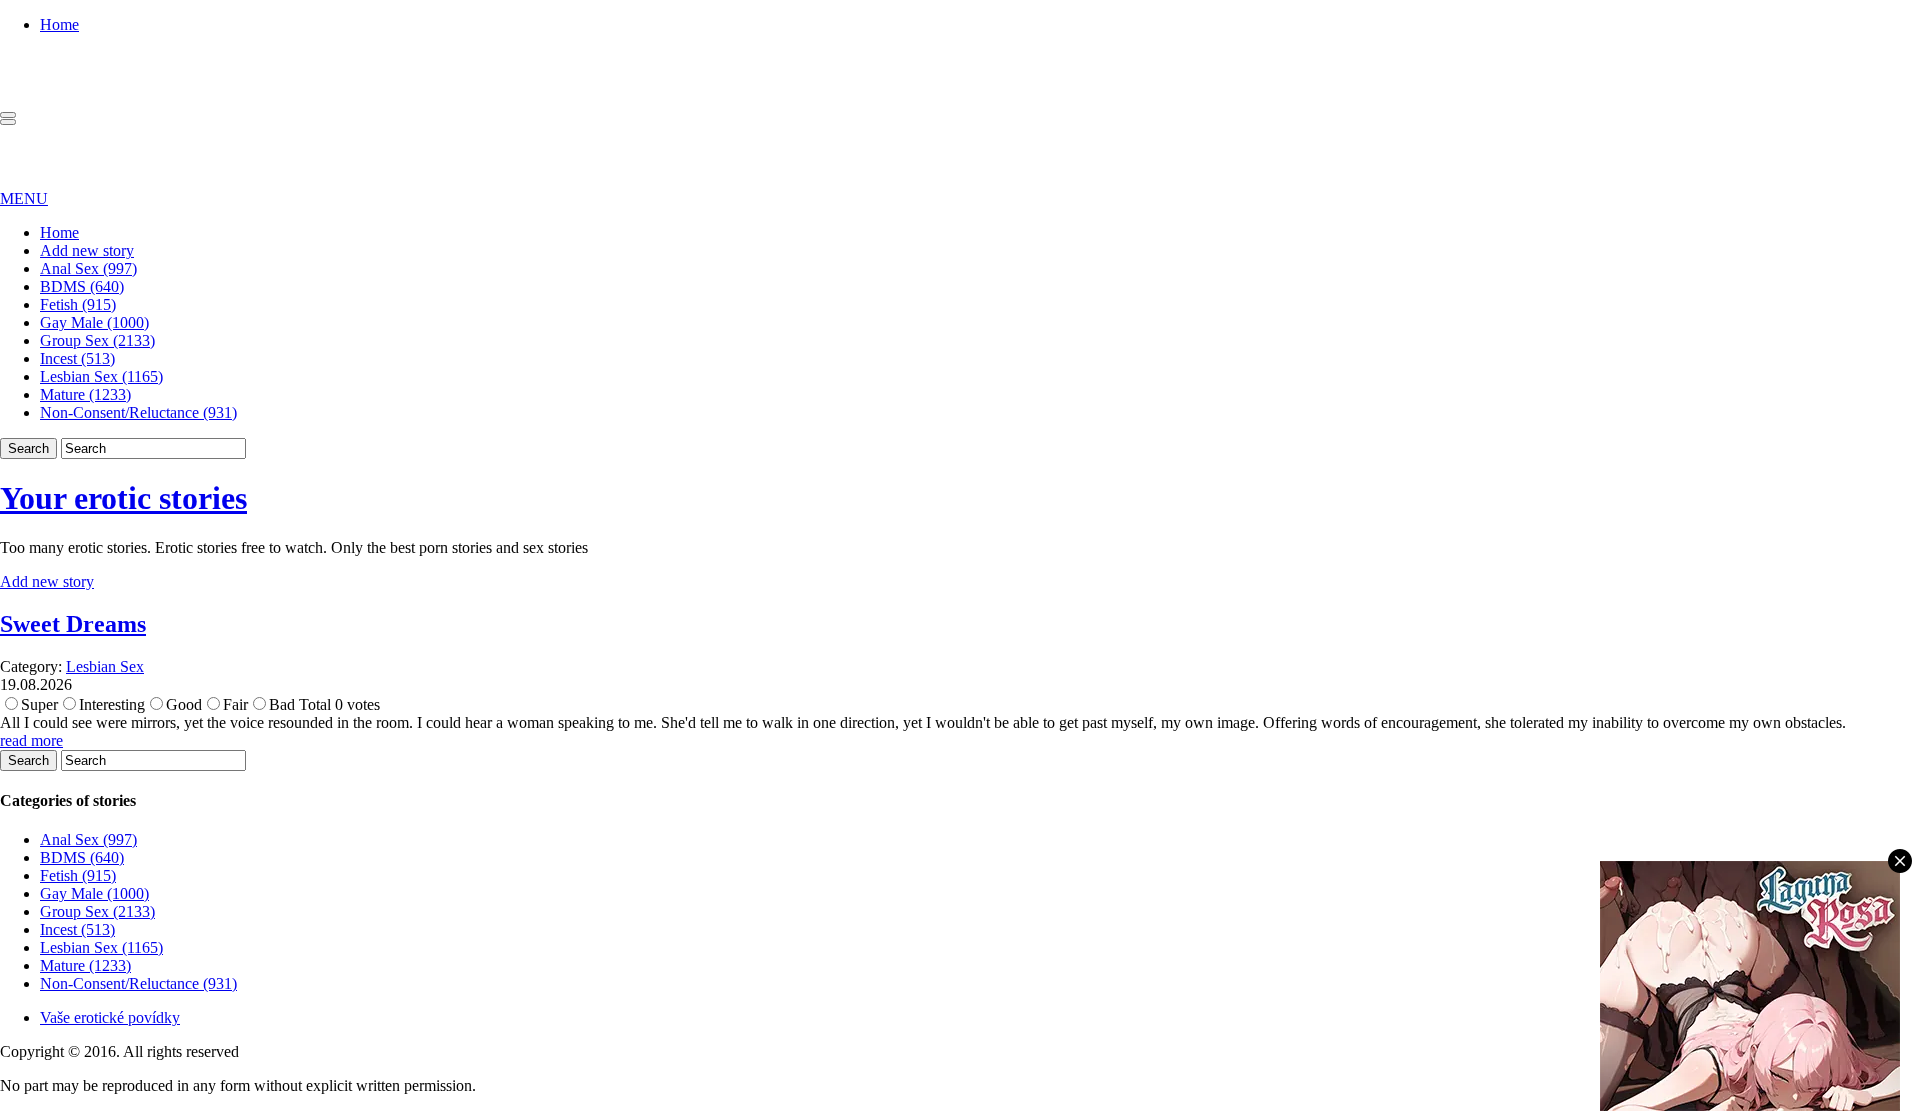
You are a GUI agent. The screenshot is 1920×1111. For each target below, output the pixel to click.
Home (59, 24)
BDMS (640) (82, 286)
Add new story (87, 250)
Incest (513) (77, 358)
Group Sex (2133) (97, 340)
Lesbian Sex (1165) (101, 376)
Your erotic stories (123, 498)
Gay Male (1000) (94, 322)
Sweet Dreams (73, 624)
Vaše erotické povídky (110, 1017)
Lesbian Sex (105, 666)
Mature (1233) (85, 394)
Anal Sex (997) (88, 268)
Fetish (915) (78, 304)
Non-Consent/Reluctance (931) (138, 412)
